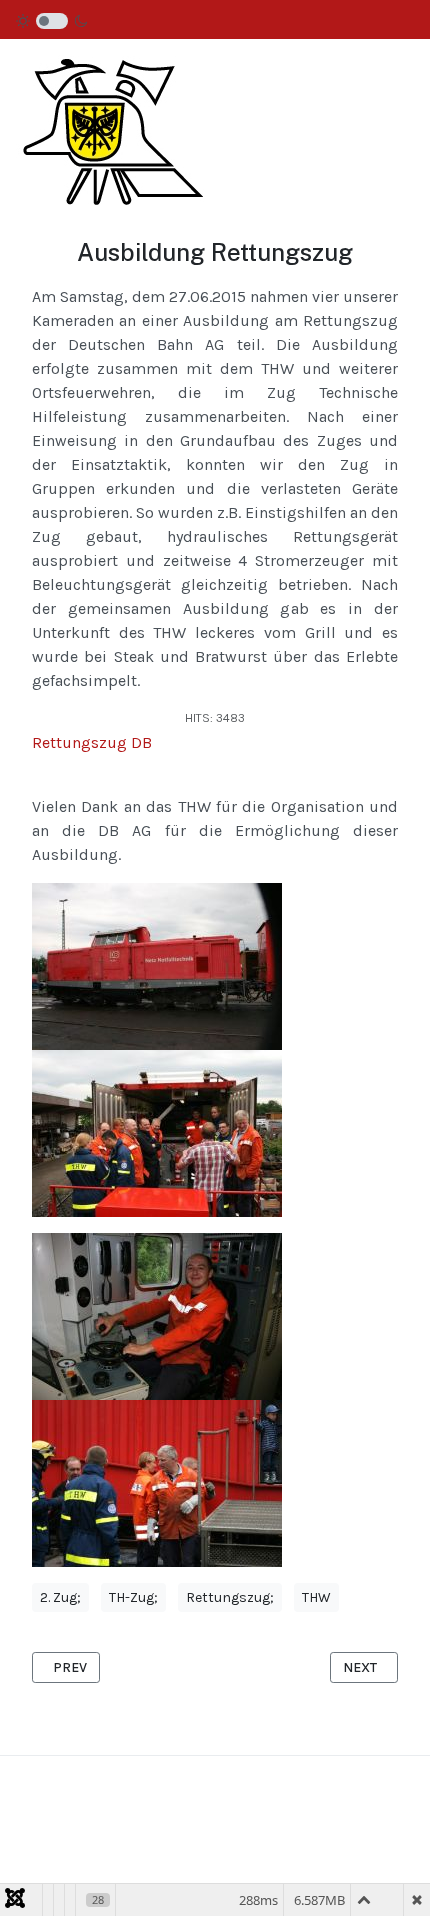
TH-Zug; (133, 1597)
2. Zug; (60, 1597)
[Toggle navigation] (374, 122)
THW (316, 1597)
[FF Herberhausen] (110, 120)
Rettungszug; (230, 1597)
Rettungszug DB (92, 742)
